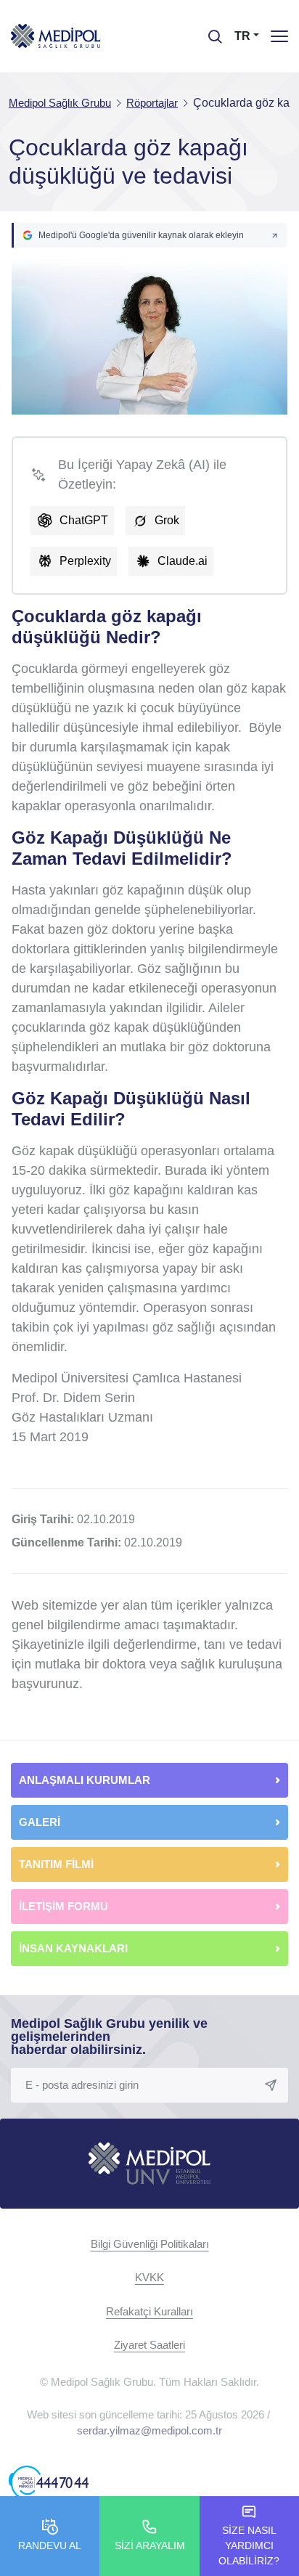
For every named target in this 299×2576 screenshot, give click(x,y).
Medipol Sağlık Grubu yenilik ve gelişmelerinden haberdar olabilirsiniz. (109, 2037)
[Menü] (279, 36)
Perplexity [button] (85, 561)
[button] (149, 235)
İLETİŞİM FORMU (64, 1906)
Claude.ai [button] (183, 561)
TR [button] (242, 36)
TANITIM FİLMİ (56, 1864)
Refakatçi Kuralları (149, 2311)
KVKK (149, 2277)
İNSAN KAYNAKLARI (75, 1948)
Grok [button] (167, 520)
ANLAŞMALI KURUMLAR (85, 1780)
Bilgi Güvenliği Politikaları (150, 2244)
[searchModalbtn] (210, 31)
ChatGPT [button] (84, 520)
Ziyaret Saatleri (149, 2345)
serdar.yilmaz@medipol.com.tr (149, 2430)
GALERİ (40, 1822)
